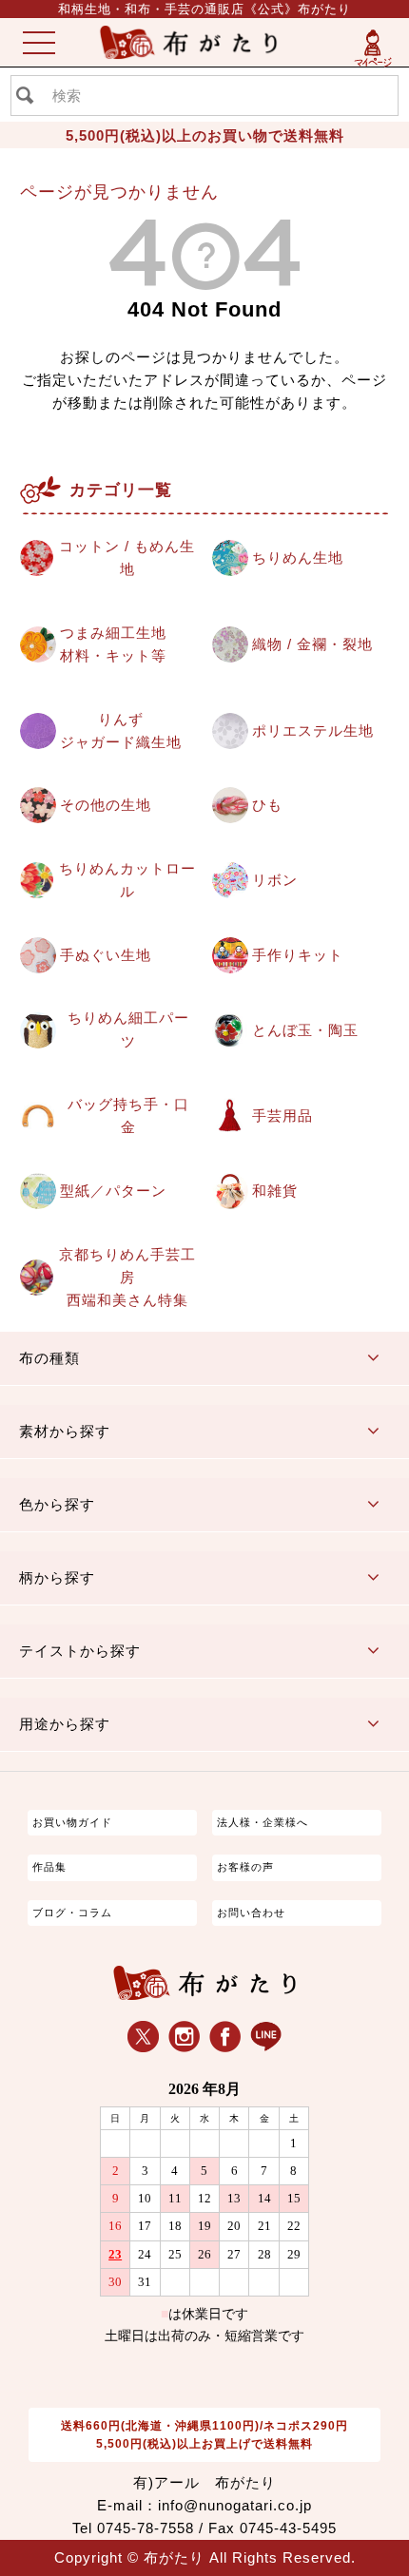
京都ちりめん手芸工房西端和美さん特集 (127, 1277)
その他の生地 (106, 805)
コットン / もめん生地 (127, 557)
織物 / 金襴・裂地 (312, 644)
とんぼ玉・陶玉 (305, 1030)
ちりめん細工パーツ (128, 1029)
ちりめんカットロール (127, 880)
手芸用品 (282, 1115)
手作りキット (298, 955)
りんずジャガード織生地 (121, 731)
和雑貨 (275, 1191)
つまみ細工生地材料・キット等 (113, 644)
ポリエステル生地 (313, 731)
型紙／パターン (113, 1191)
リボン (275, 880)
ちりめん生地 (298, 557)
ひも (267, 805)
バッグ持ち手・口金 (128, 1115)
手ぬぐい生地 (106, 955)
